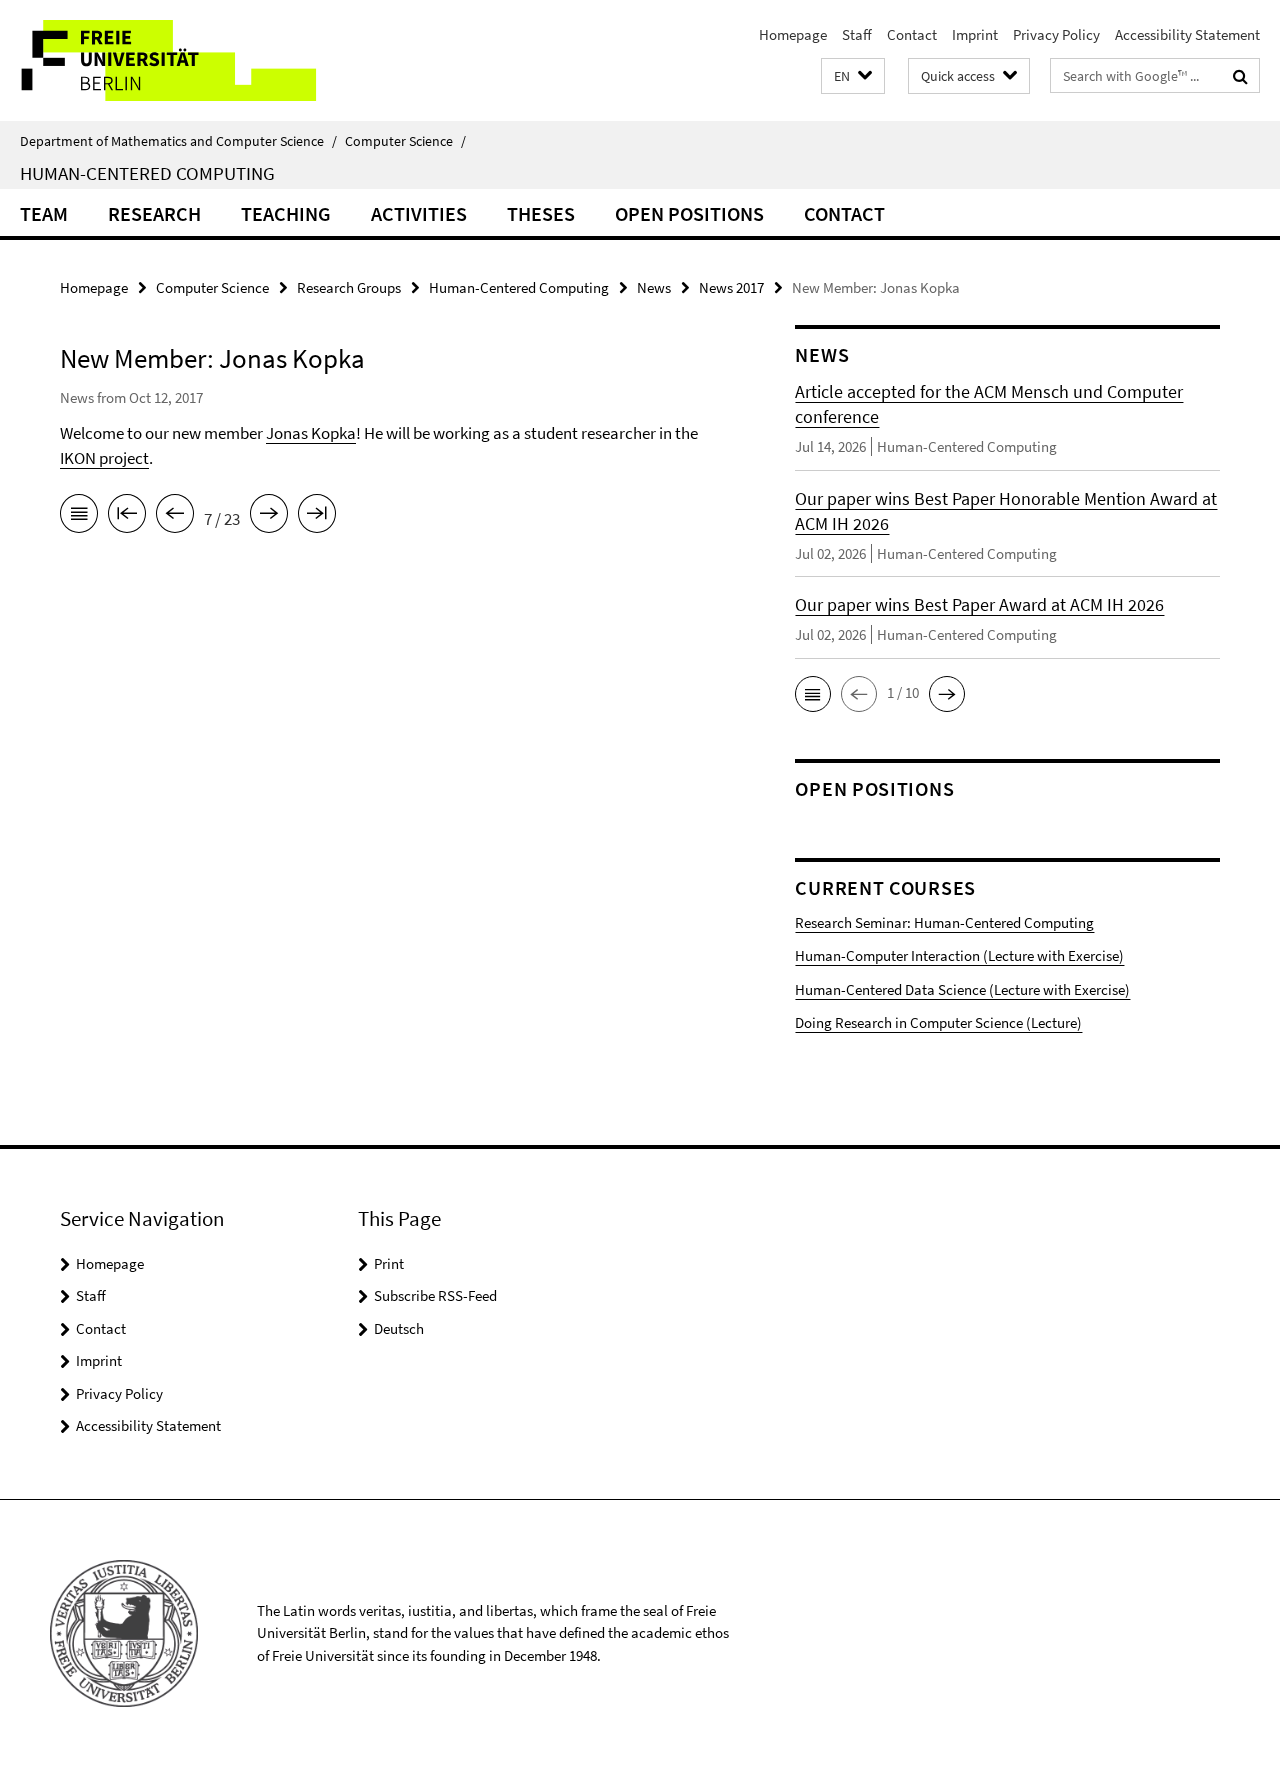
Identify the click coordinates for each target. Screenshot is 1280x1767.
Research (154, 213)
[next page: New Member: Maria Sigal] (269, 517)
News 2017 (731, 287)
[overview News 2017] (79, 517)
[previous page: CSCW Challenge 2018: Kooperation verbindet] (175, 517)
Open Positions (689, 213)
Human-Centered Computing (147, 173)
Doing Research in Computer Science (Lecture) (938, 1022)
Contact (912, 34)
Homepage (793, 34)
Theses (541, 213)
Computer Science (405, 141)
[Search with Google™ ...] (1240, 76)
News (654, 287)
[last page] (317, 517)
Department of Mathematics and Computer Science (178, 141)
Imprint (975, 34)
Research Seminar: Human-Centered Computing (944, 922)
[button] (853, 76)
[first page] (127, 517)
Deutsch (399, 1328)
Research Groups (349, 287)
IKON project (104, 458)
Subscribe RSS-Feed (435, 1295)
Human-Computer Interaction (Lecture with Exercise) (959, 955)
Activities (419, 213)
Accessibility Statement (1187, 34)
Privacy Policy (1056, 34)
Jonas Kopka (311, 433)
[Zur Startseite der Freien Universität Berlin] (167, 60)
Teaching (286, 213)
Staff (857, 34)
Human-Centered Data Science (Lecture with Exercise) (962, 989)
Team (44, 213)
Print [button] (389, 1263)
